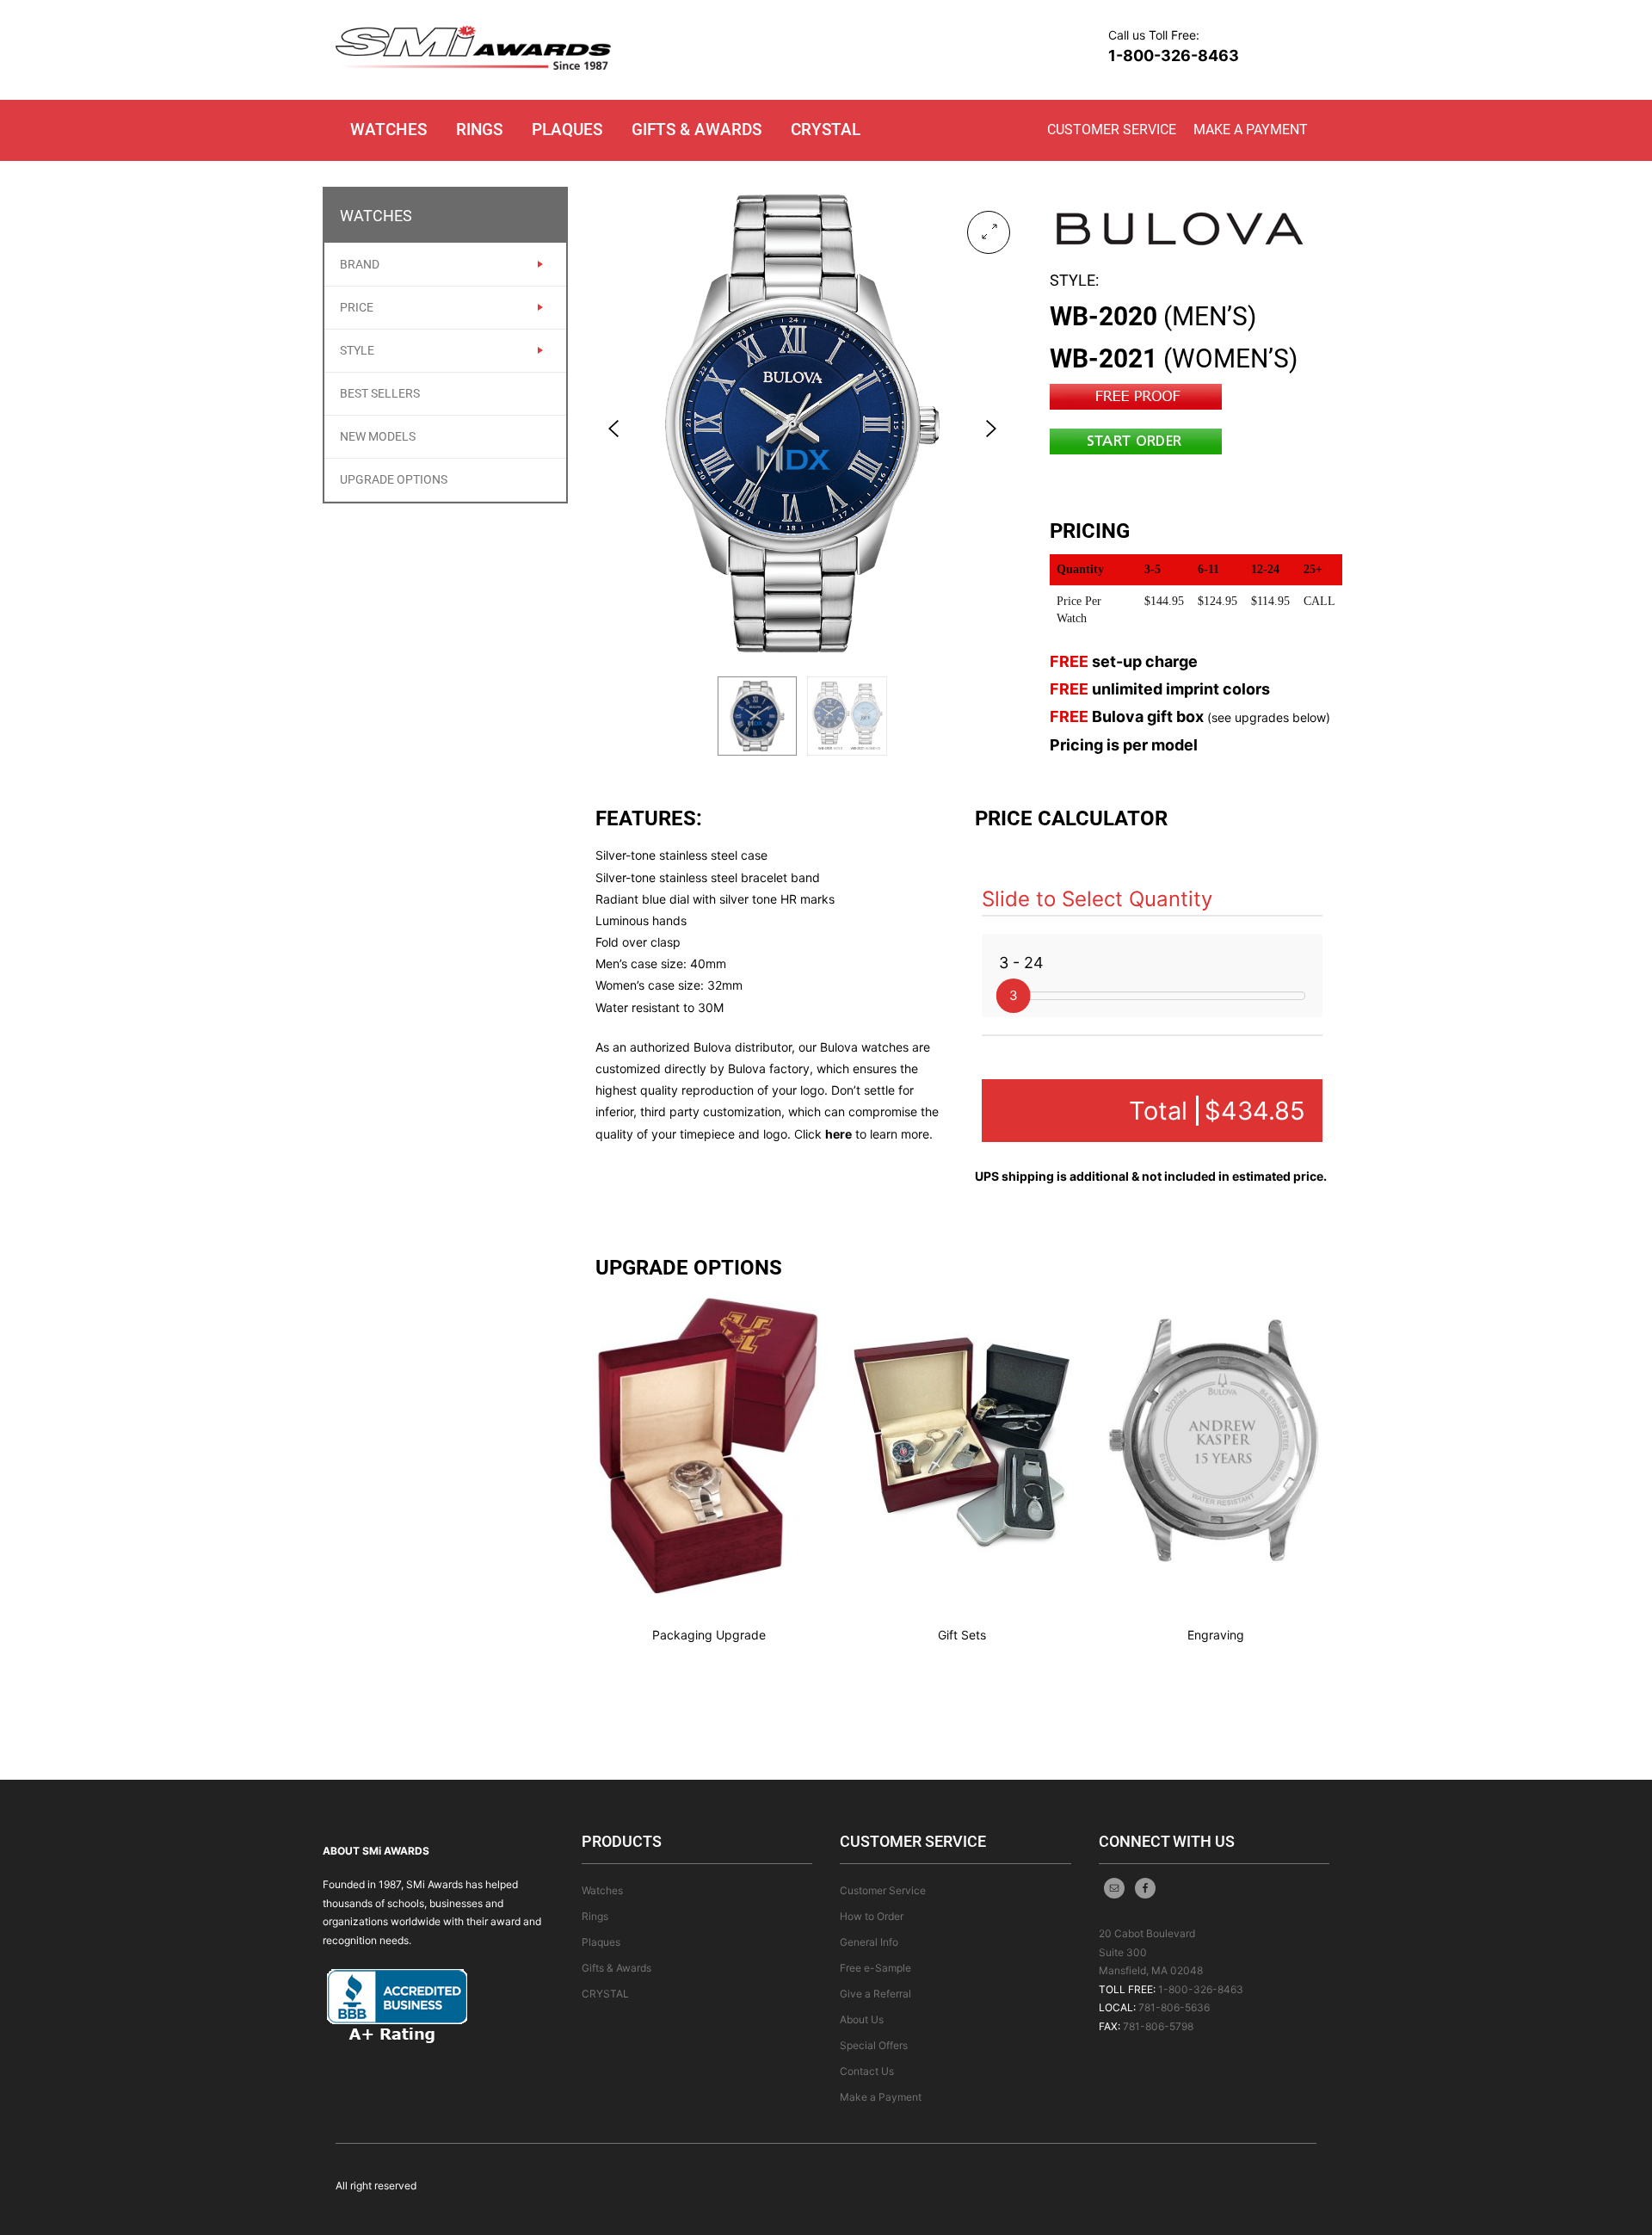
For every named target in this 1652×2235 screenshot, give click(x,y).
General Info (869, 1942)
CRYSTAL (826, 130)
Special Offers (874, 2045)
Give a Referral (875, 1994)
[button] (989, 232)
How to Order (872, 1916)
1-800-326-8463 (1174, 56)
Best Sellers (380, 393)
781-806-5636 (1174, 2007)
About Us (862, 2019)
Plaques (567, 130)
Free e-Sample (875, 1968)
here (838, 1134)
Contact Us (867, 2071)
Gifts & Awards (697, 130)
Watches (388, 130)
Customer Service (1112, 130)
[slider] (1014, 996)
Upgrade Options (394, 479)
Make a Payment (1251, 130)
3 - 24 (1021, 963)
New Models (378, 436)
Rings (479, 130)
